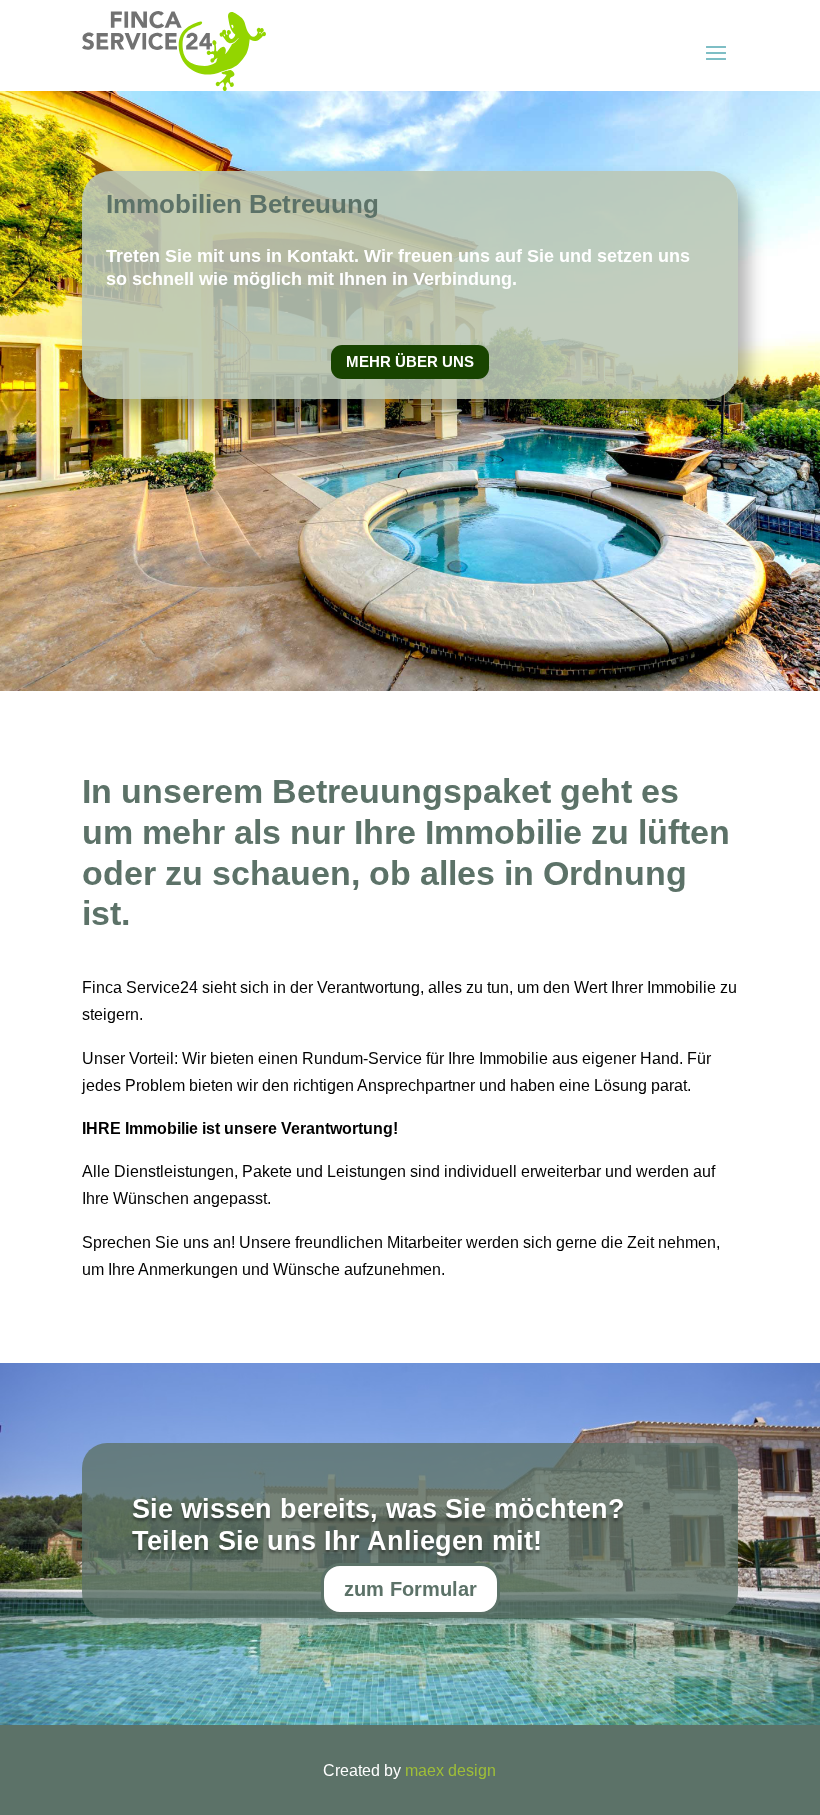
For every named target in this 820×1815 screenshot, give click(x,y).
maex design (450, 1770)
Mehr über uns (410, 361)
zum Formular (410, 1589)
